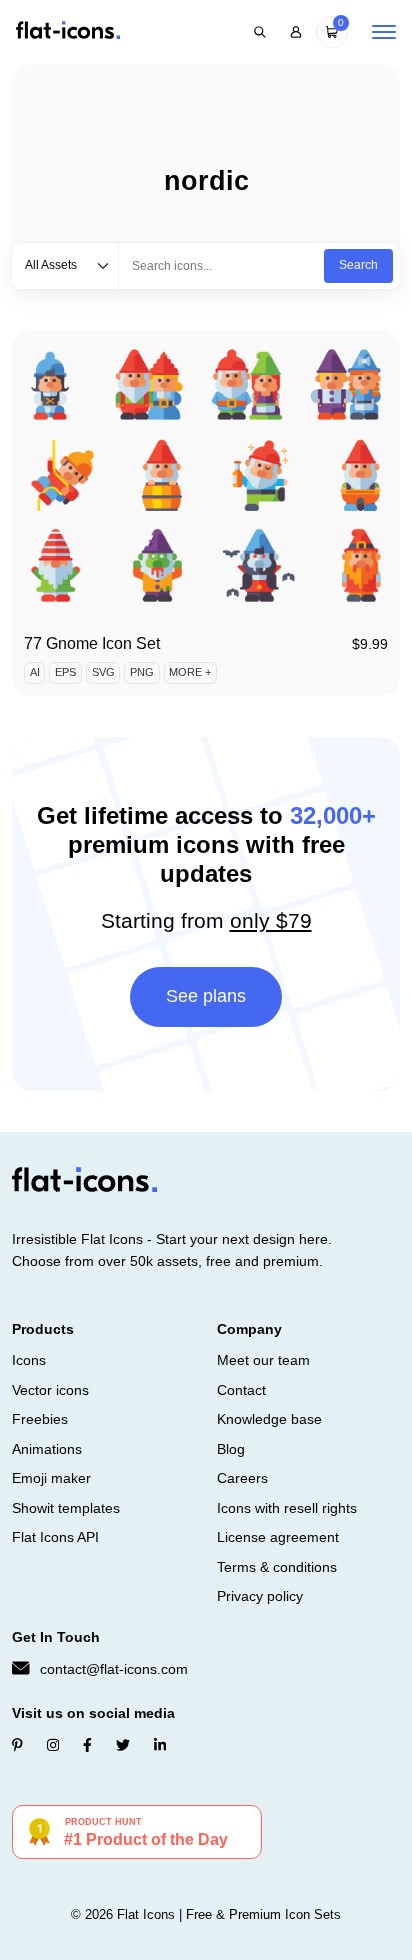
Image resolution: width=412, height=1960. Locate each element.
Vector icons (50, 1390)
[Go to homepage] (68, 31)
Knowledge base (269, 1419)
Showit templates (66, 1508)
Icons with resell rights (287, 1508)
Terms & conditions (277, 1567)
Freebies (40, 1419)
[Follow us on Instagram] (53, 1745)
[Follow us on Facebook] (87, 1745)
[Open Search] (260, 32)
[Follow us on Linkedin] (160, 1745)
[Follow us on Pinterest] (17, 1745)
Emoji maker (51, 1478)
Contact (241, 1390)
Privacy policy (260, 1596)
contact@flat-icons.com (114, 1669)
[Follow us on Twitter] (123, 1745)
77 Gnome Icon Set (92, 643)
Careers (242, 1478)
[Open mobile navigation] (384, 32)
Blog (231, 1449)
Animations (47, 1449)
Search (358, 265)
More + (190, 672)
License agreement (278, 1537)
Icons (29, 1360)
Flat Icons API (55, 1537)
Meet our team (263, 1360)
